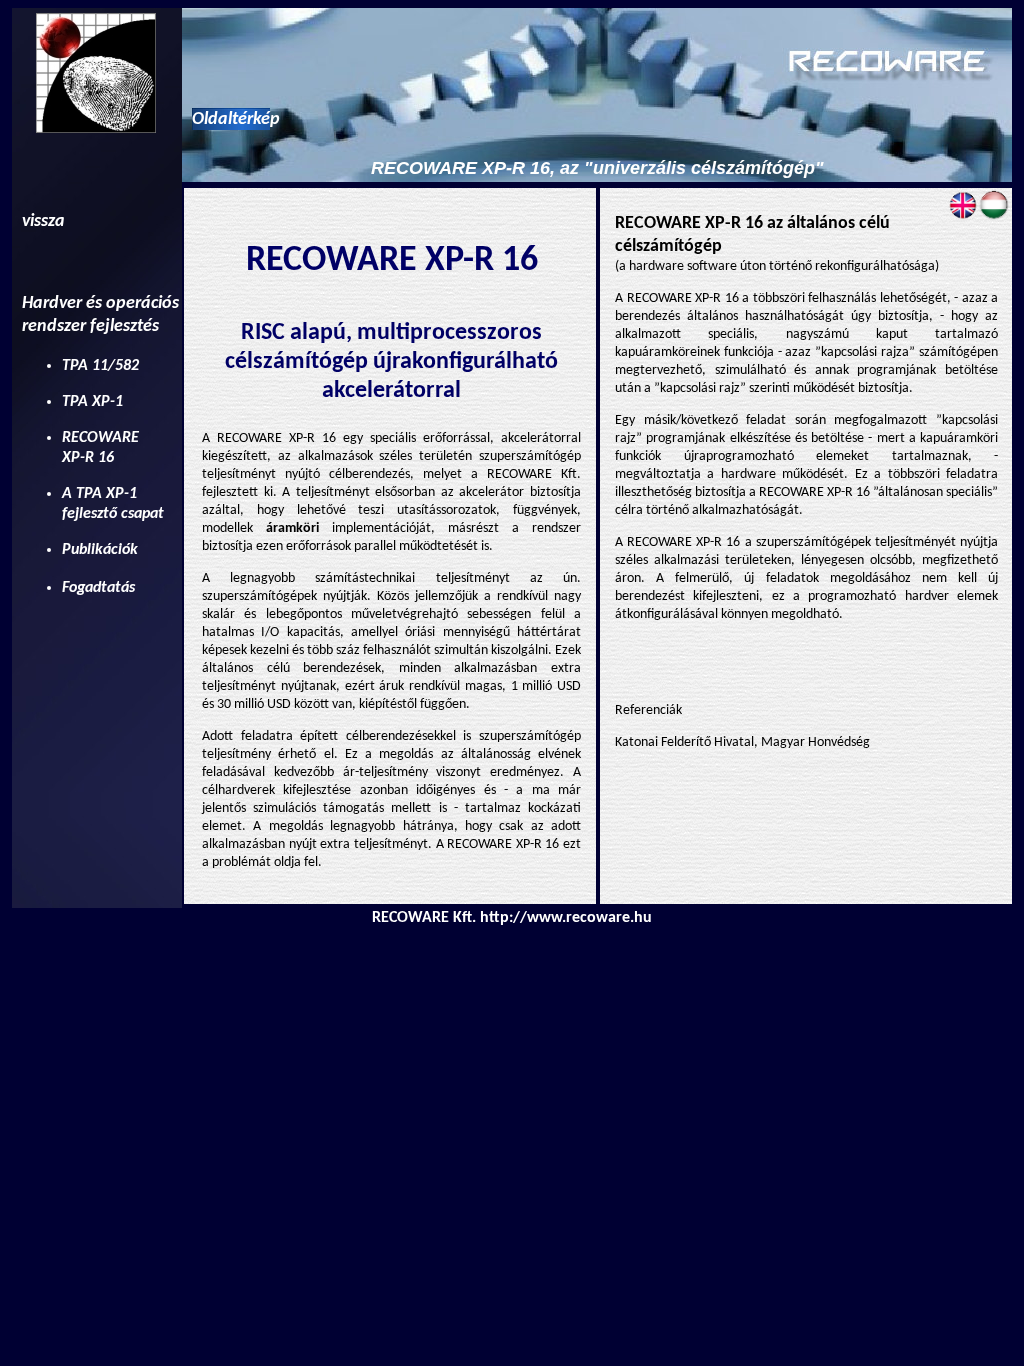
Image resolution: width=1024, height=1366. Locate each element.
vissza (43, 221)
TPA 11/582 (100, 366)
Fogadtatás (98, 588)
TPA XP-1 (92, 402)
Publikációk (100, 550)
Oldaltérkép (236, 119)
